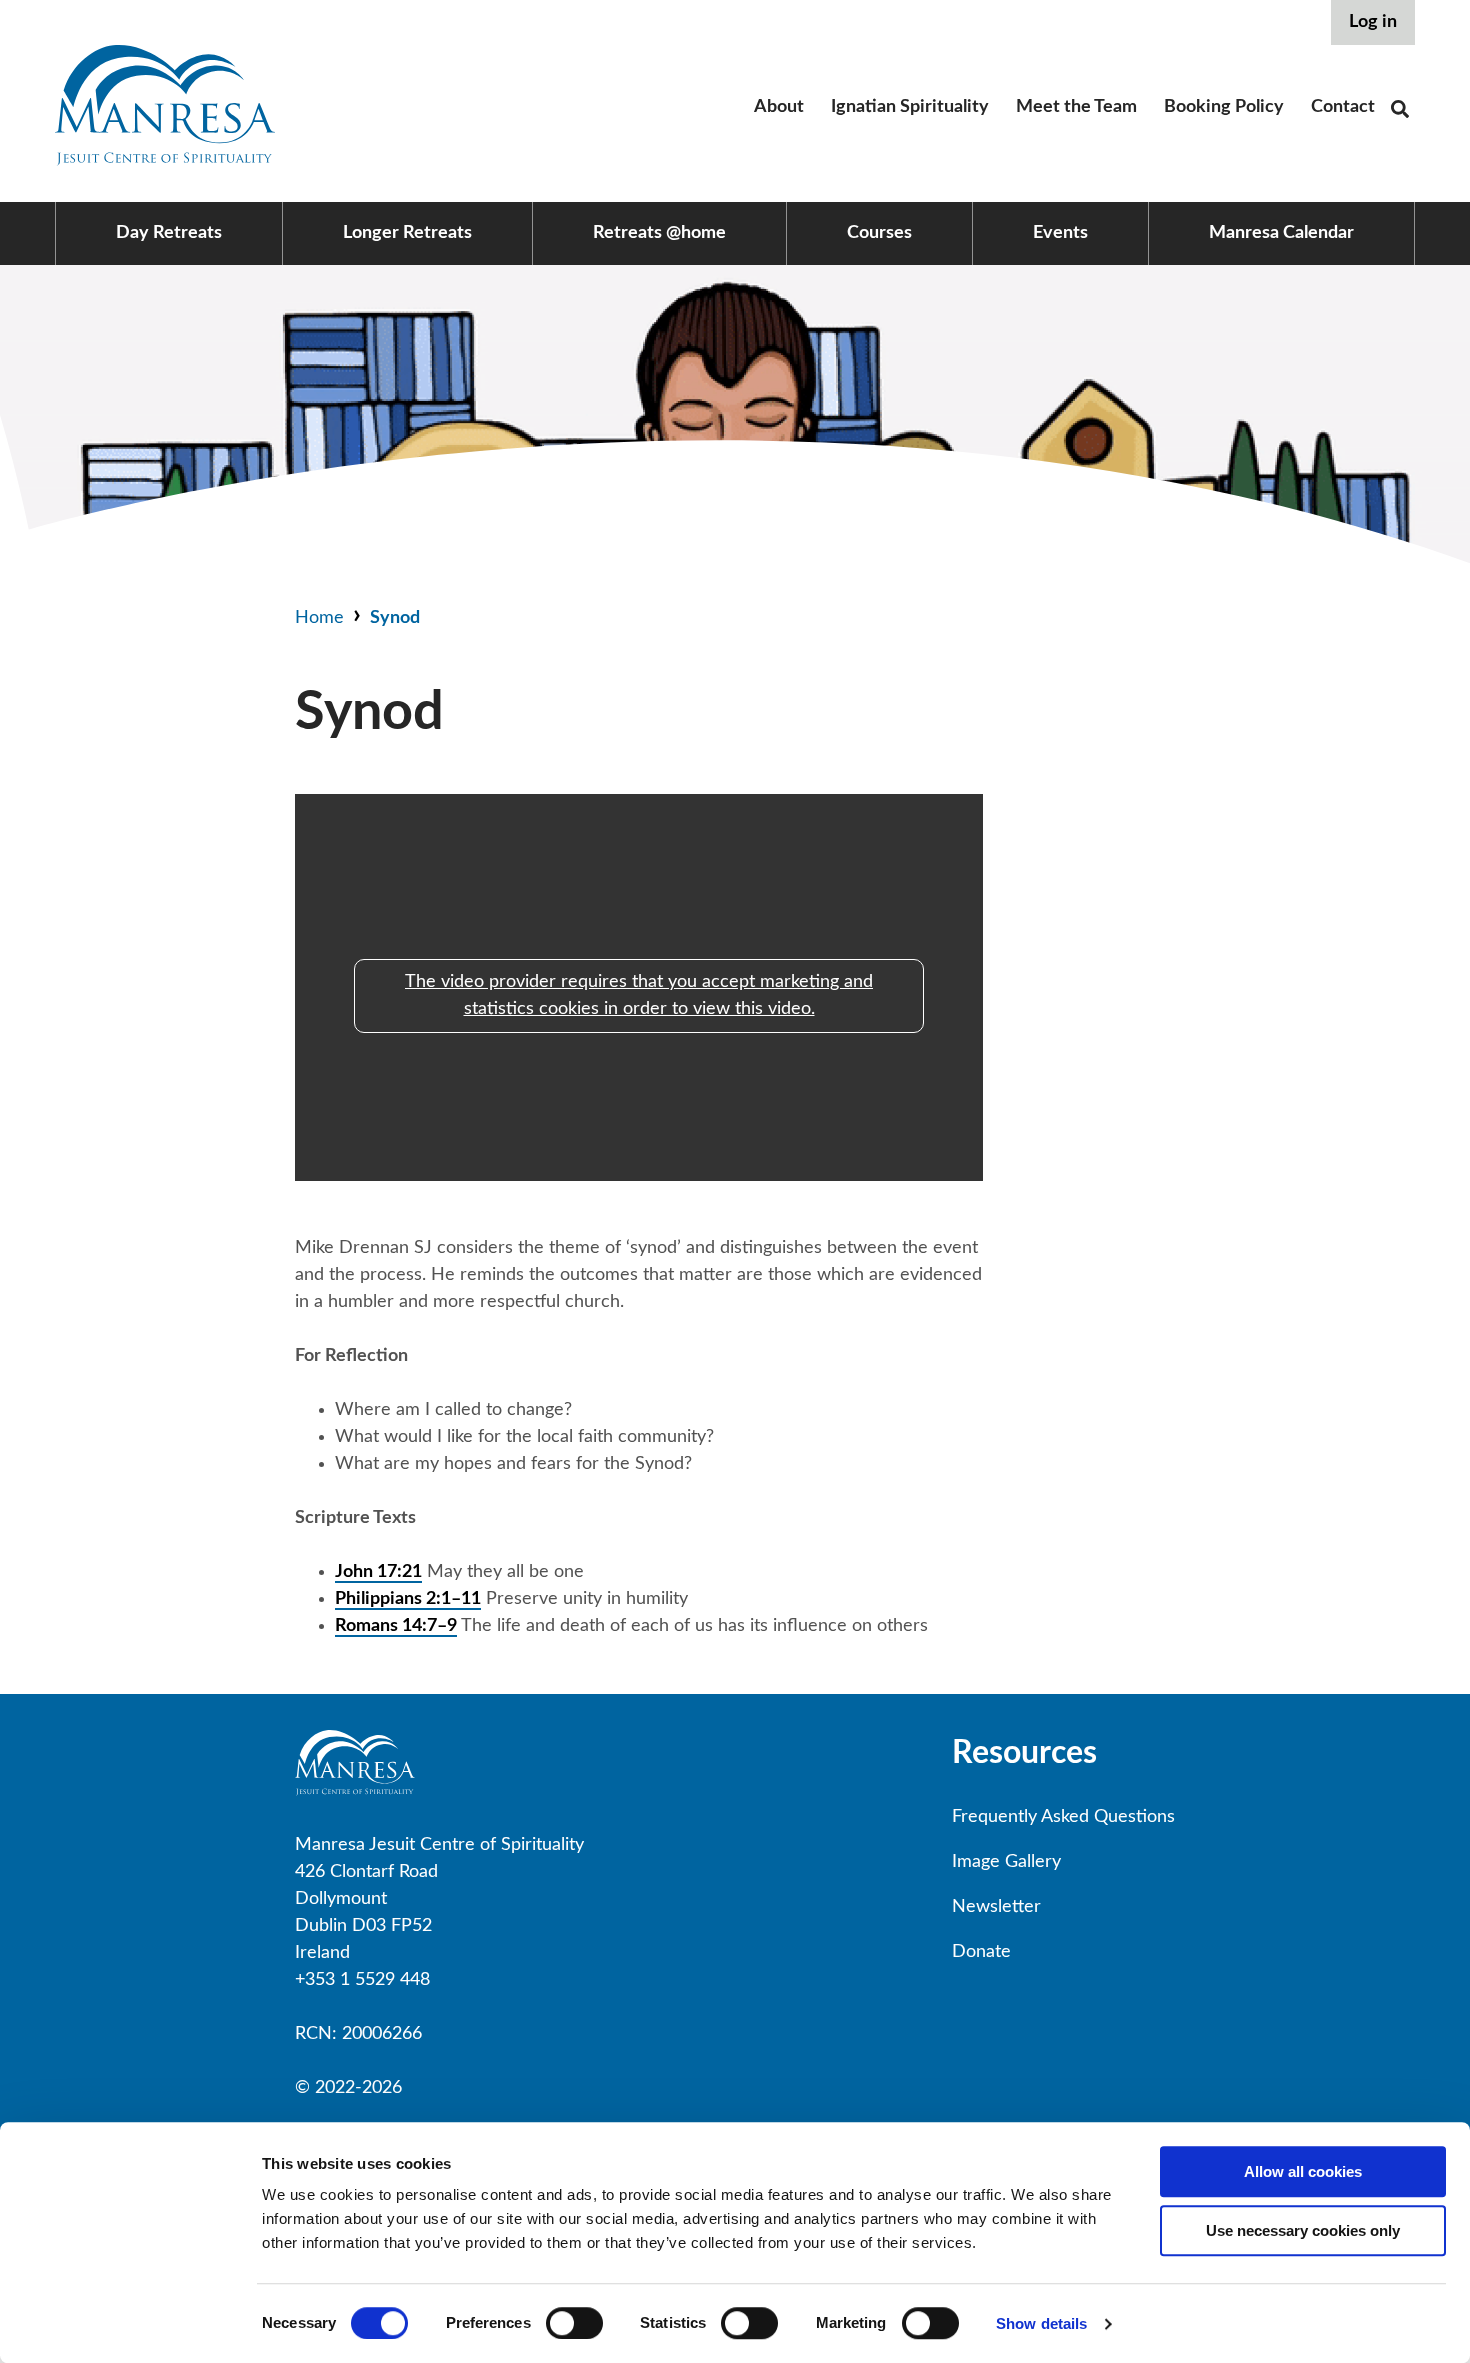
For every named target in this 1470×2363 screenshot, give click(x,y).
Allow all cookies (1303, 2171)
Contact (1343, 107)
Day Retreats (169, 233)
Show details (1041, 2323)
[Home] (165, 161)
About (779, 107)
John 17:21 (378, 1572)
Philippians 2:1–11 (408, 1599)
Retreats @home (659, 233)
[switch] (574, 2323)
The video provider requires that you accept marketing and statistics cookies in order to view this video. (639, 995)
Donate (981, 1952)
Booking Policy (1224, 107)
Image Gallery (1006, 1862)
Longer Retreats (407, 233)
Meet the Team (1076, 107)
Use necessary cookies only (1303, 2230)
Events (1060, 233)
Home (319, 618)
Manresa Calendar (1281, 233)
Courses (879, 233)
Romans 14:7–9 (396, 1626)
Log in (1373, 22)
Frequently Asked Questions (1063, 1817)
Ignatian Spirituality (910, 107)
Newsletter (996, 1907)
